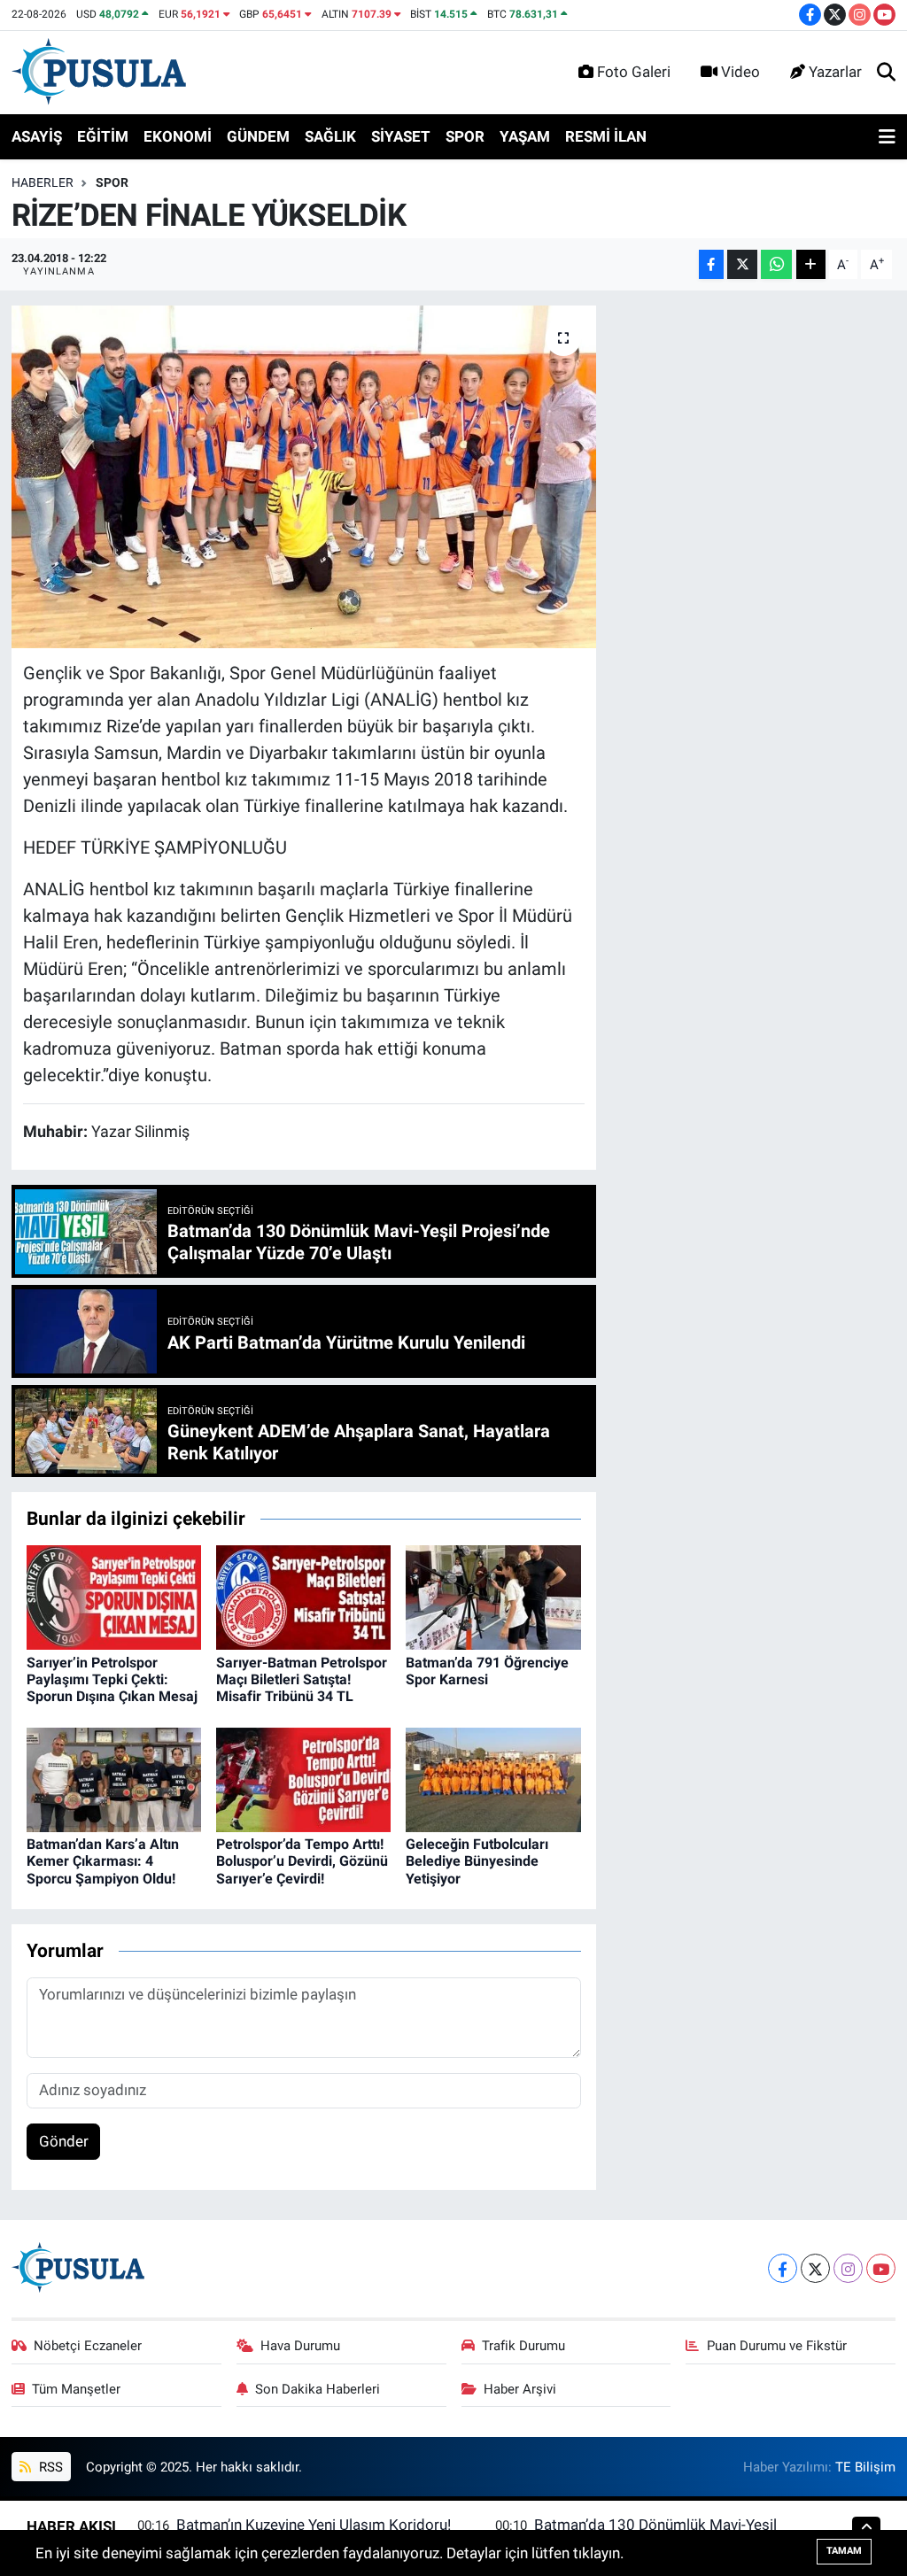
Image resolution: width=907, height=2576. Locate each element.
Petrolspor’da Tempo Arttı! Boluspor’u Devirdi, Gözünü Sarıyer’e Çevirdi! (302, 1861)
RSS (49, 2467)
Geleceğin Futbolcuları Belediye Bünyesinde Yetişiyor (477, 1861)
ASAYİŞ (37, 136)
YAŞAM (525, 136)
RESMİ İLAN (606, 136)
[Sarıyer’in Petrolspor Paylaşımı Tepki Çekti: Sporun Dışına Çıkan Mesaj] (114, 1597)
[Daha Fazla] (811, 264)
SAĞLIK (330, 136)
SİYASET (401, 136)
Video (740, 72)
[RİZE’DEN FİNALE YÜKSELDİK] (304, 477)
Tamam (844, 2551)
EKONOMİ (178, 136)
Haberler (43, 182)
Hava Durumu (300, 2346)
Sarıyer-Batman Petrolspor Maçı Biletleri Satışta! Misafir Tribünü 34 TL (302, 1679)
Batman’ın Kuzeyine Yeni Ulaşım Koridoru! (314, 2525)
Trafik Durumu (523, 2346)
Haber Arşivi (520, 2389)
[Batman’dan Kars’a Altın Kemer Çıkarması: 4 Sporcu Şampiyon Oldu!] (114, 1778)
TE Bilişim (865, 2467)
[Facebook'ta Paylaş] (711, 264)
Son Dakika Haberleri (318, 2389)
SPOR (465, 136)
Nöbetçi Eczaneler (88, 2346)
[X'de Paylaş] (742, 264)
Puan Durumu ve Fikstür (777, 2346)
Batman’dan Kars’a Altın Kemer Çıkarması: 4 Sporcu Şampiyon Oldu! (103, 1861)
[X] (815, 2268)
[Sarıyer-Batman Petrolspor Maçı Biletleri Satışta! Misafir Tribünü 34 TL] (303, 1597)
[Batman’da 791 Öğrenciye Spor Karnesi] (493, 1597)
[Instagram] (848, 2268)
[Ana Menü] (887, 137)
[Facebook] (783, 2268)
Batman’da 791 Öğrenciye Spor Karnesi (487, 1671)
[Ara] (886, 73)
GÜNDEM (258, 136)
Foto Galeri (634, 72)
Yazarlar (835, 72)
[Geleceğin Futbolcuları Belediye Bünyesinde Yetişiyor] (493, 1778)
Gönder (64, 2141)
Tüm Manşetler (76, 2389)
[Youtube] (881, 2268)
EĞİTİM (103, 136)
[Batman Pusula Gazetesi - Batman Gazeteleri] (99, 71)
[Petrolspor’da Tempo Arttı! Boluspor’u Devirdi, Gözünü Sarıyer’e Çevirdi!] (303, 1778)
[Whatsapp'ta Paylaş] (776, 264)
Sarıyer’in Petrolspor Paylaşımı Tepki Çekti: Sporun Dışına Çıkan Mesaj (112, 1679)
